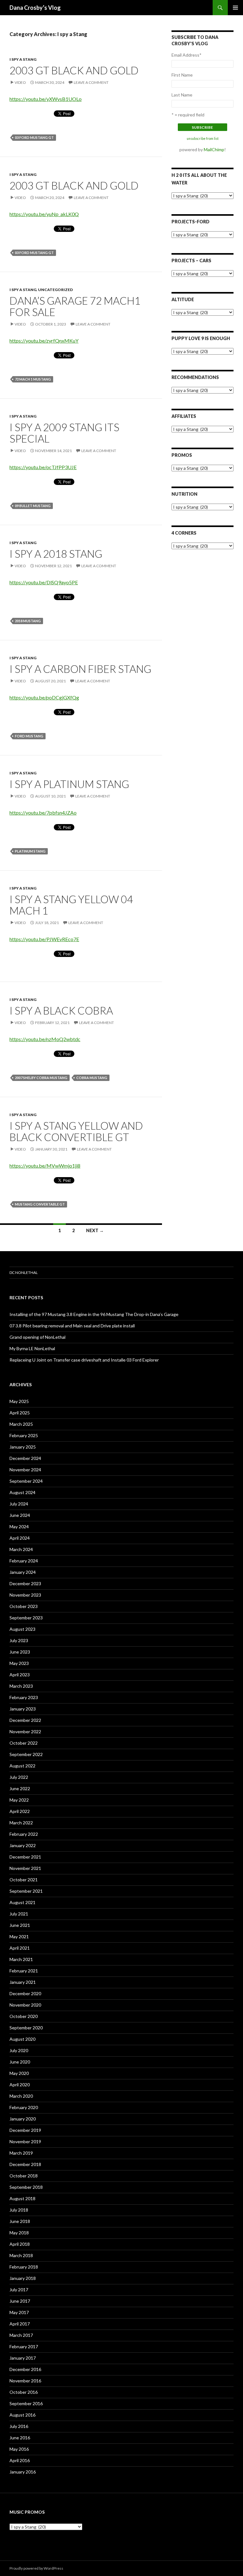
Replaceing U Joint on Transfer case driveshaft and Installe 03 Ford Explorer (84, 1360)
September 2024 (26, 1481)
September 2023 (26, 1618)
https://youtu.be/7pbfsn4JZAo (43, 813)
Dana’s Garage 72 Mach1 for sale (75, 306)
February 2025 (24, 1435)
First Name (182, 75)
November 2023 (25, 1595)
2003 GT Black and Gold (74, 70)
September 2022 (26, 1754)
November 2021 (25, 1868)
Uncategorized (55, 290)
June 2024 (20, 1515)
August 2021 (22, 1902)
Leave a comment (91, 82)
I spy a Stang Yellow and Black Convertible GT (76, 1131)
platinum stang (30, 851)
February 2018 (24, 2267)
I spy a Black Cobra (61, 1010)
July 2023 (19, 1640)
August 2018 (22, 2198)
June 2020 (20, 2062)
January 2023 (23, 1709)
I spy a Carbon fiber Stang (80, 669)
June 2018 (20, 2221)
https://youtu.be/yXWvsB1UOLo (46, 99)
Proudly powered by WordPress (36, 2568)
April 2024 (20, 1538)
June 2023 (20, 1652)
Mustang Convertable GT (40, 1204)
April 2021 (20, 1948)
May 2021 (19, 1937)
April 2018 (20, 2244)
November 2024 (25, 1470)
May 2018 (19, 2233)
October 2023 (24, 1606)
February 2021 (24, 1971)
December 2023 (25, 1583)
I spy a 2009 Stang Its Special (64, 433)
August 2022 (22, 1766)
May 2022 (19, 1800)
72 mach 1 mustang (33, 379)
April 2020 (20, 2085)
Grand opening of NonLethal (37, 1337)
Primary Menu (235, 8)
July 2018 (19, 2210)
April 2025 (20, 1413)
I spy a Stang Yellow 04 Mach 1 (71, 905)
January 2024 (23, 1572)
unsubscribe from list (203, 139)
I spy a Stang (23, 59)
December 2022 (25, 1720)
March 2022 (21, 1823)
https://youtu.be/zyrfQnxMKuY (44, 341)
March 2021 (21, 1959)
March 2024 (21, 1549)
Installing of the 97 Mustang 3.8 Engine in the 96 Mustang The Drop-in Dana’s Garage (94, 1314)
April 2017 (20, 2324)
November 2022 (25, 1732)
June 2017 (20, 2301)
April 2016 (20, 2460)
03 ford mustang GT (34, 137)
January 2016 (23, 2472)
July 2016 (19, 2426)
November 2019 (25, 2141)
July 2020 (19, 2050)
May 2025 (19, 1401)
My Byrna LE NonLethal (32, 1348)
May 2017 (19, 2312)
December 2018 (25, 2164)
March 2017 (21, 2335)
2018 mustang (28, 621)
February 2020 (24, 2107)
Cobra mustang (92, 1078)
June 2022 (20, 1788)
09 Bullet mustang (33, 506)
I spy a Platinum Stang (69, 784)
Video (20, 82)
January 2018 (23, 2278)
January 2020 (23, 2119)
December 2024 (25, 1458)
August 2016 (22, 2415)
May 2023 (19, 1663)
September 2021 (26, 1891)
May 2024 (19, 1527)
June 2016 (20, 2438)
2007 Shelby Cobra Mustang (41, 1078)
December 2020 (25, 1993)
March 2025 (21, 1424)
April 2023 (20, 1675)
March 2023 (21, 1686)
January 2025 (23, 1447)
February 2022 (24, 1834)
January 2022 (23, 1845)
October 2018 (24, 2176)
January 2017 (23, 2358)
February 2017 (24, 2346)
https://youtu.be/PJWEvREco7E (44, 939)
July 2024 (19, 1504)
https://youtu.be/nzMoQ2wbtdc (45, 1039)
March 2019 (21, 2153)
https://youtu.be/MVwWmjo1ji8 (45, 1166)
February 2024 (24, 1561)
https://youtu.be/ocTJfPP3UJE (43, 467)
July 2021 (19, 1914)
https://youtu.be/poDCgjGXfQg (44, 697)
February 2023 (24, 1697)
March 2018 (21, 2255)
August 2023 (22, 1629)
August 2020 (22, 2039)
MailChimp (214, 149)
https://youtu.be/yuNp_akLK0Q (44, 214)
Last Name (182, 95)
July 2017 (19, 2290)
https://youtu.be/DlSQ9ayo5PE (44, 582)
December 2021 (25, 1857)
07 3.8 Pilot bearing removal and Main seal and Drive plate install (72, 1326)
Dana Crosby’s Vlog (35, 8)
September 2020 (26, 2028)
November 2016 (25, 2381)
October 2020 (24, 2016)
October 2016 (24, 2392)
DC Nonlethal (24, 1272)
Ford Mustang (29, 736)
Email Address (187, 55)
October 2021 (24, 1880)
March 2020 (21, 2096)
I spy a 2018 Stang (56, 554)
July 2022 (19, 1777)
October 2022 (24, 1743)
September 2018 (26, 2187)
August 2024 (22, 1492)
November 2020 (25, 2005)
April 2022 (20, 1811)
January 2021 (23, 1982)
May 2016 (19, 2449)
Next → (95, 1230)
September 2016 (26, 2403)
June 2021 (20, 1925)
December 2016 (25, 2369)
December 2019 (25, 2130)
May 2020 (19, 2073)
